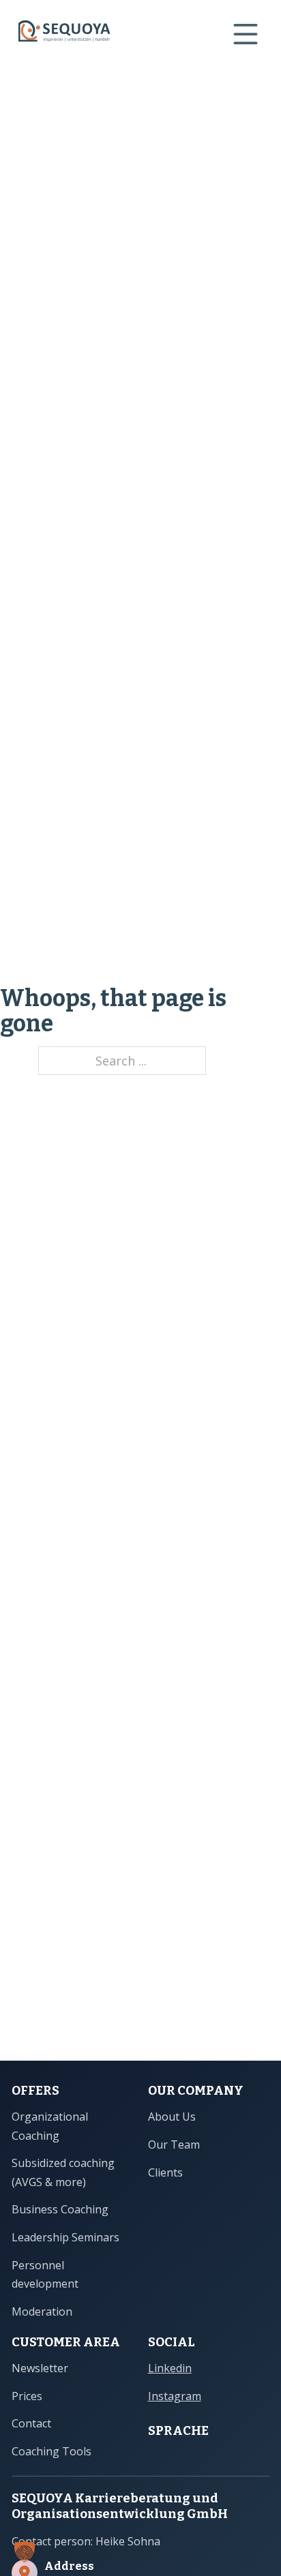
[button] (25, 2551)
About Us (172, 2117)
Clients (165, 2172)
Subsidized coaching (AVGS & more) (63, 2172)
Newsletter (40, 2368)
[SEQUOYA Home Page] (64, 34)
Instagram (175, 2396)
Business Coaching (60, 2209)
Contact (31, 2423)
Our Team (174, 2145)
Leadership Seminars (65, 2237)
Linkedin (170, 2368)
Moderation (42, 2312)
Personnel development (45, 2274)
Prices (27, 2396)
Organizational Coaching (50, 2126)
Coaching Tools (51, 2451)
